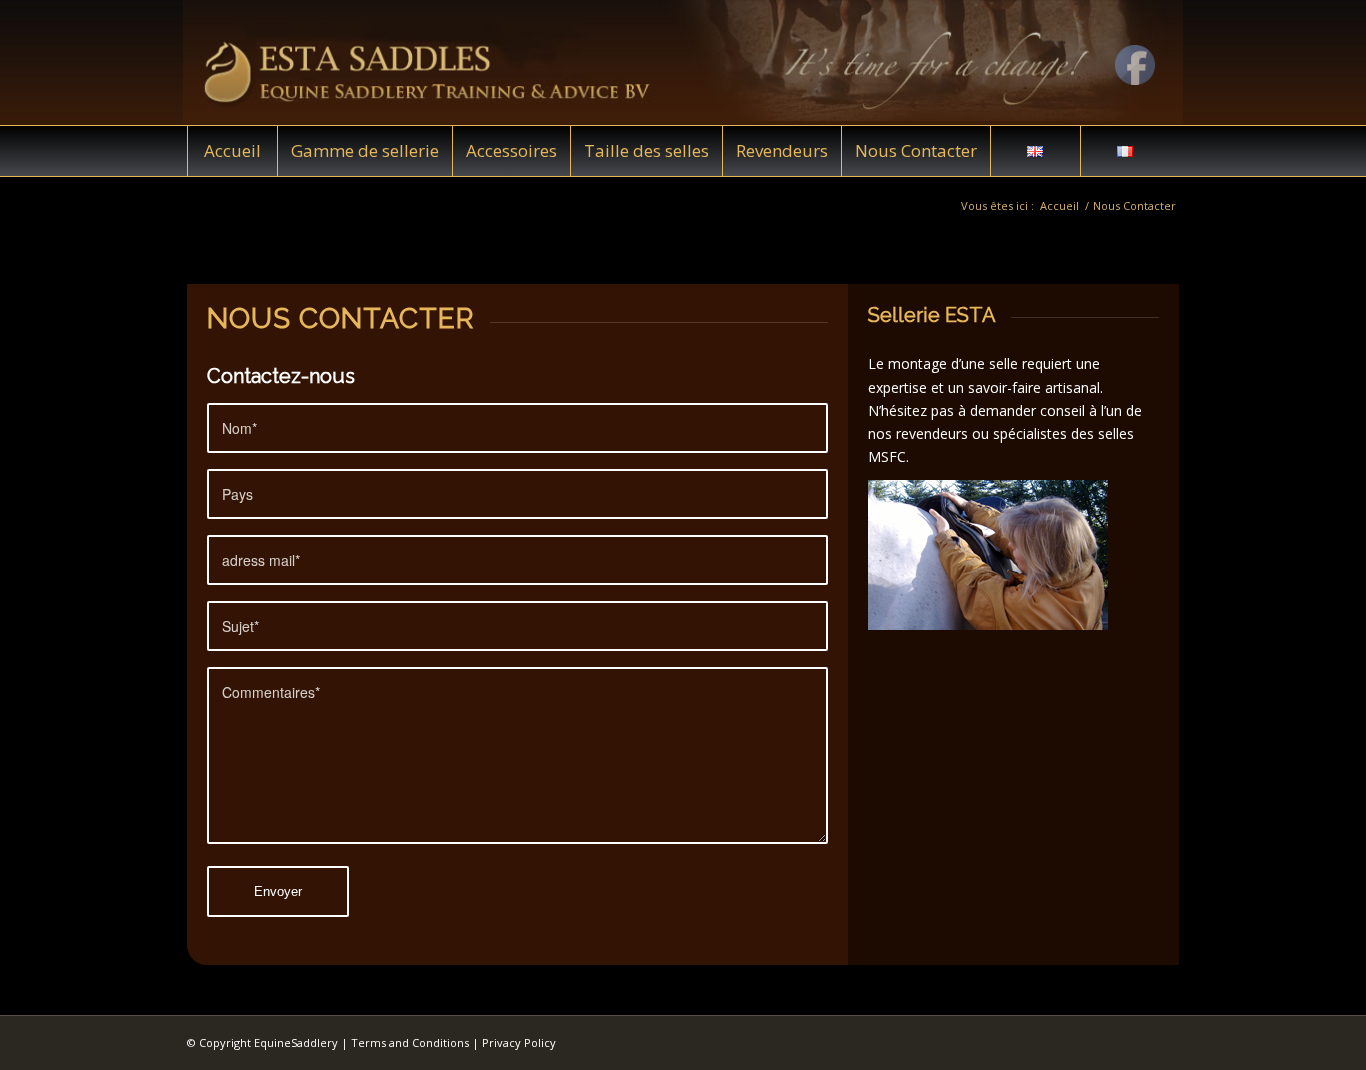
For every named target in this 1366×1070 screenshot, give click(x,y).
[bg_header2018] (683, 62)
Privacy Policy (519, 1042)
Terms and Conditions (410, 1042)
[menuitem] (232, 151)
